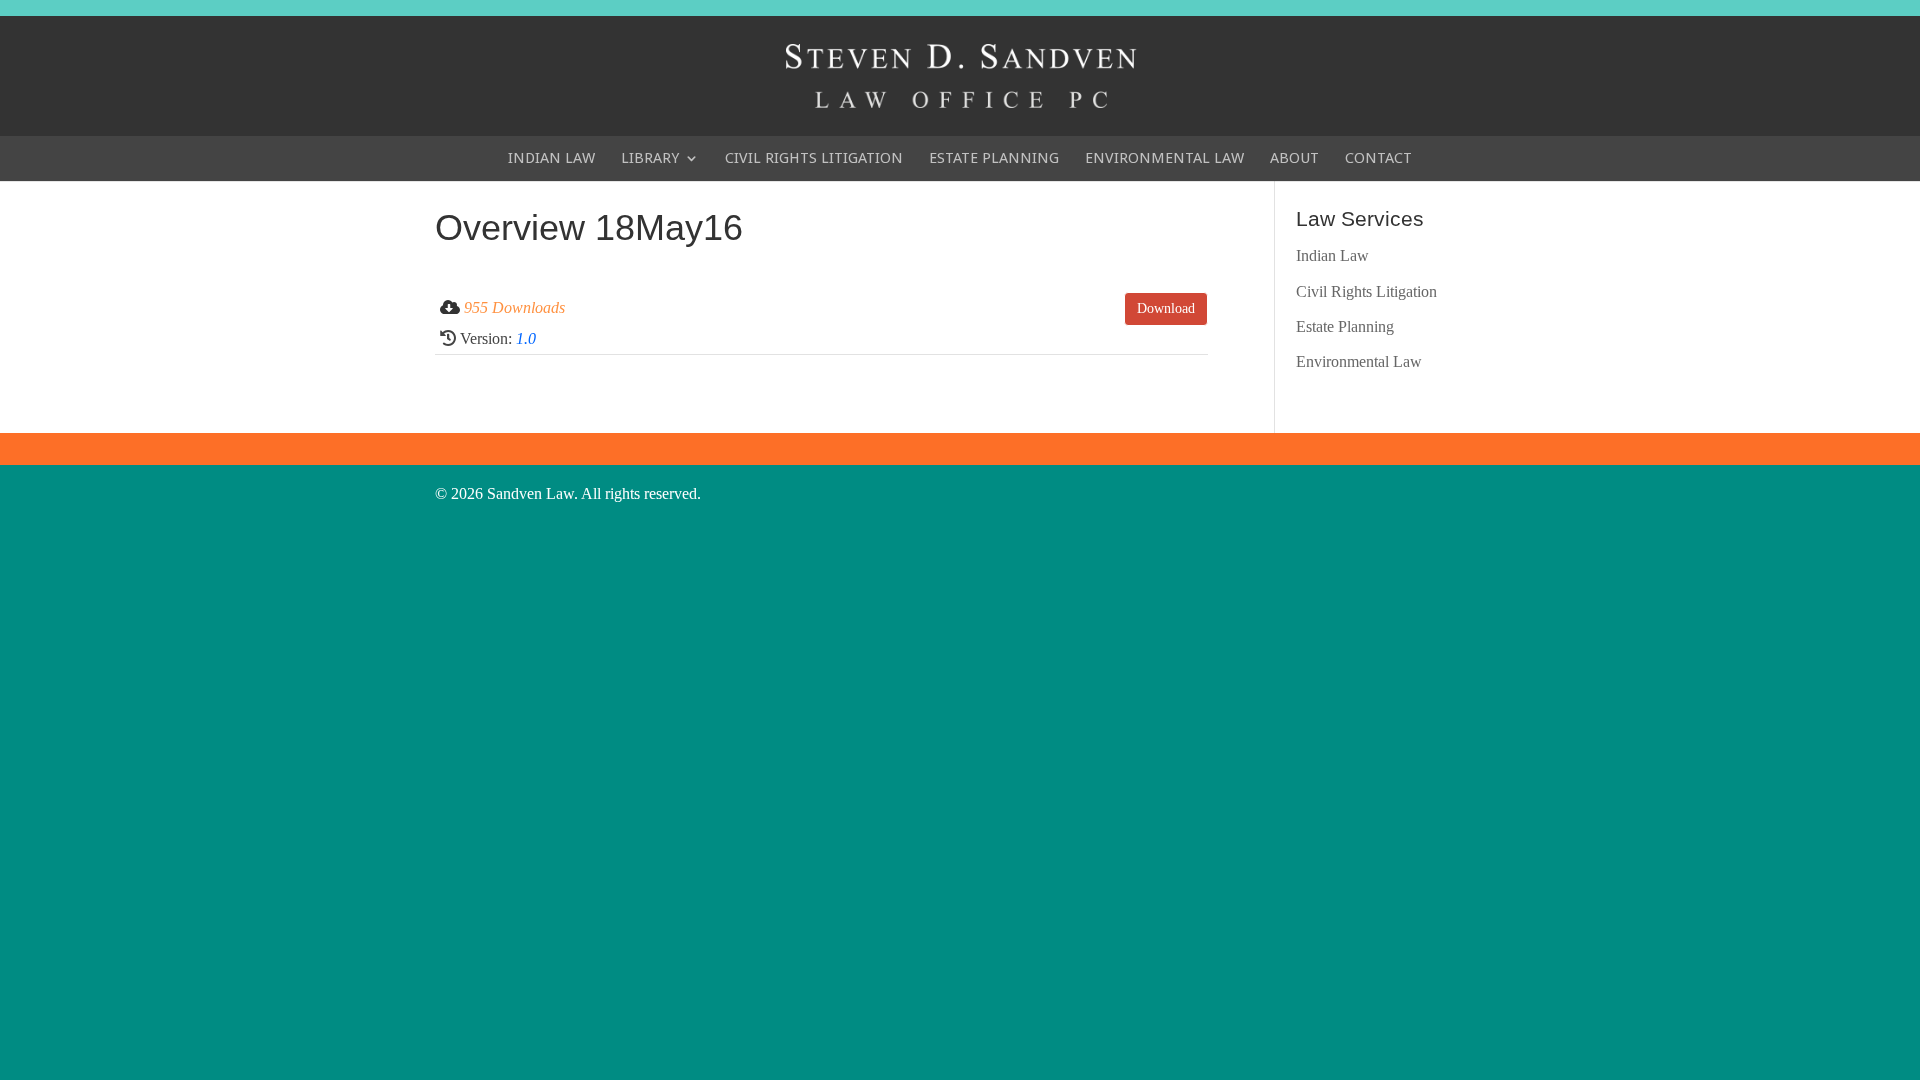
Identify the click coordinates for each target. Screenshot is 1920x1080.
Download (1166, 308)
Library (650, 158)
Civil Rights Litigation (814, 158)
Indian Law (551, 158)
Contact (1378, 158)
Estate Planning (994, 158)
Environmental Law (1164, 158)
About (1294, 158)
